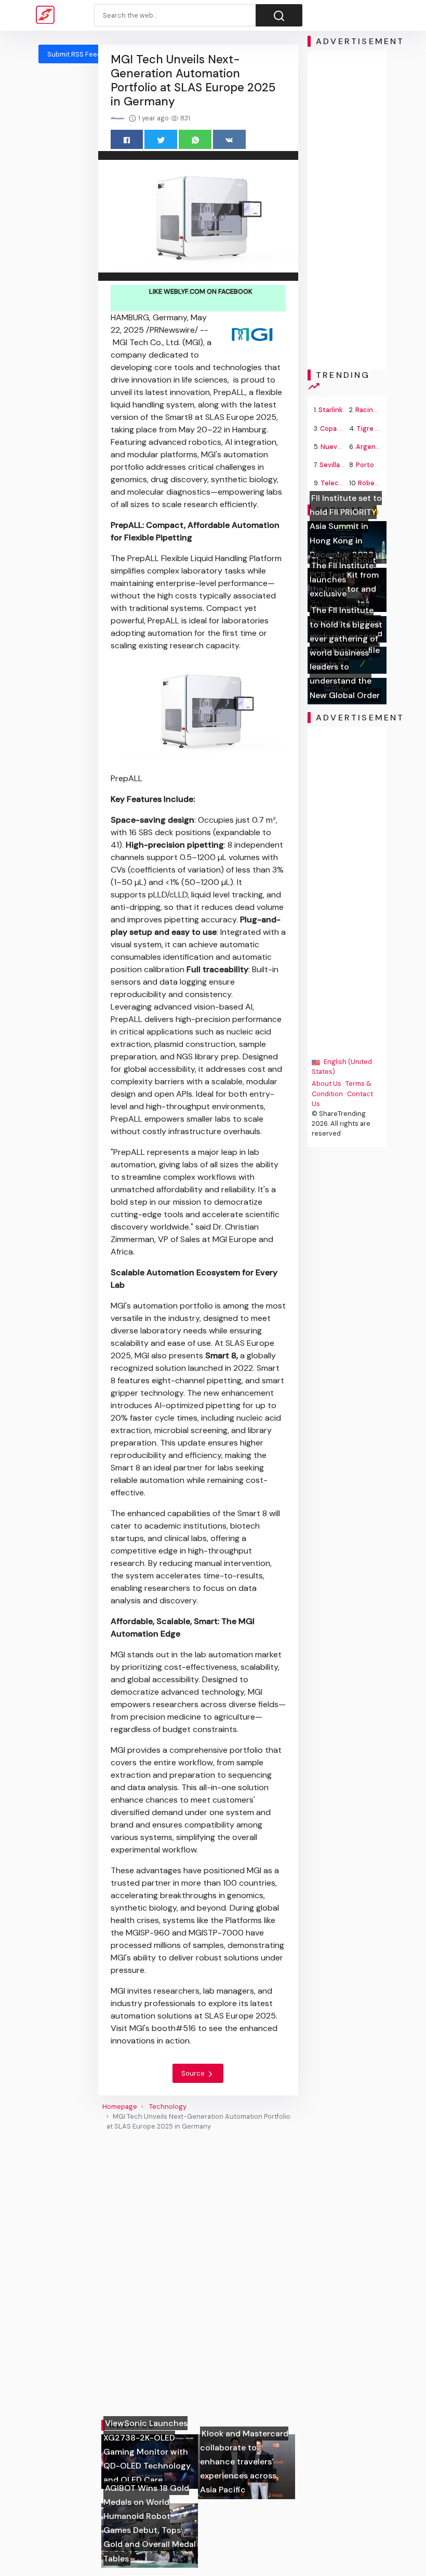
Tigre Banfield (378, 428)
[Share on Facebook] (127, 139)
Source (194, 2073)
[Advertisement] (347, 210)
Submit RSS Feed (74, 54)
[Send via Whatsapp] (195, 139)
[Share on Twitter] (161, 139)
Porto (365, 465)
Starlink (331, 410)
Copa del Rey (341, 428)
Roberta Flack (380, 483)
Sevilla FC (335, 465)
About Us (327, 1083)
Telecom (335, 483)
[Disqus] (198, 2275)
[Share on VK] (229, 139)
